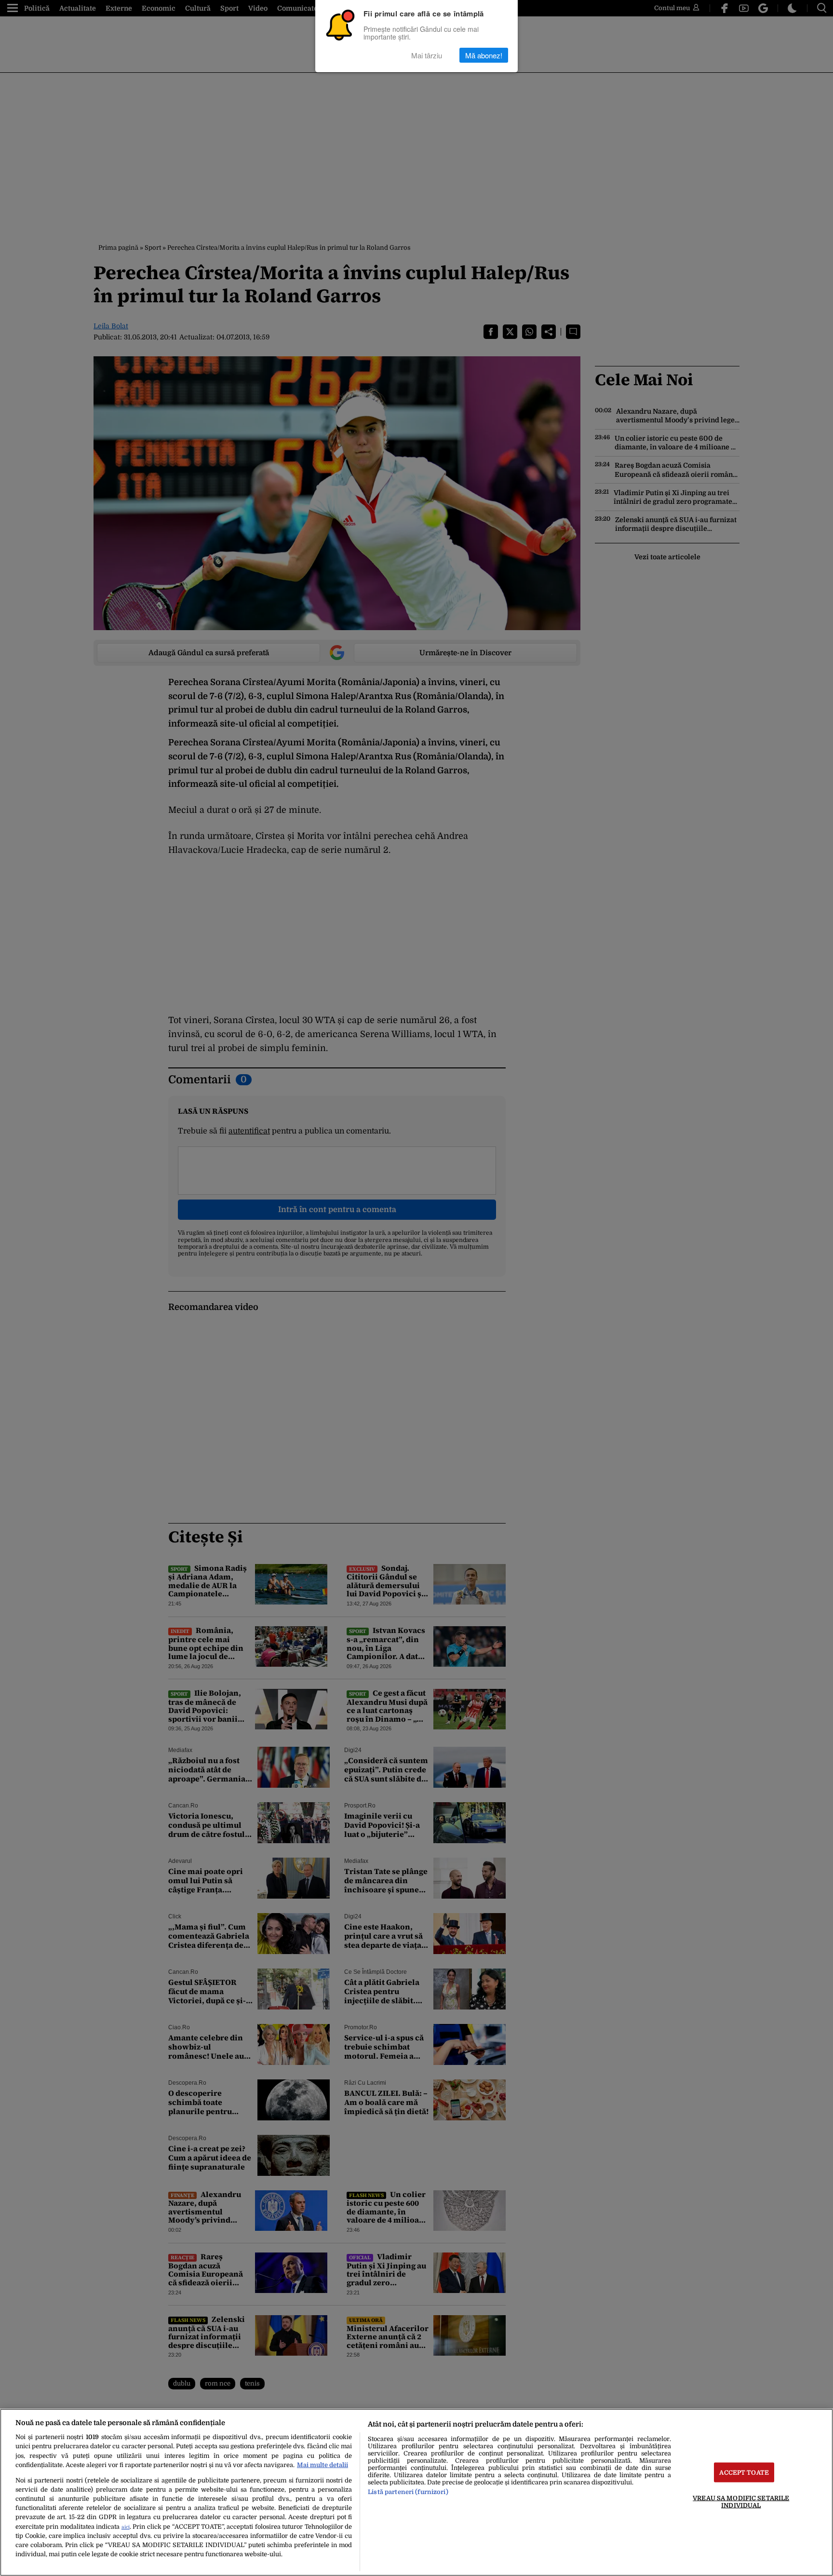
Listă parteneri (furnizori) (408, 2492)
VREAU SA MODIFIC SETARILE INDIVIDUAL (741, 2501)
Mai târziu (427, 55)
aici (126, 2527)
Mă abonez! (484, 55)
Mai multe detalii (322, 2465)
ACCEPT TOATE (744, 2472)
